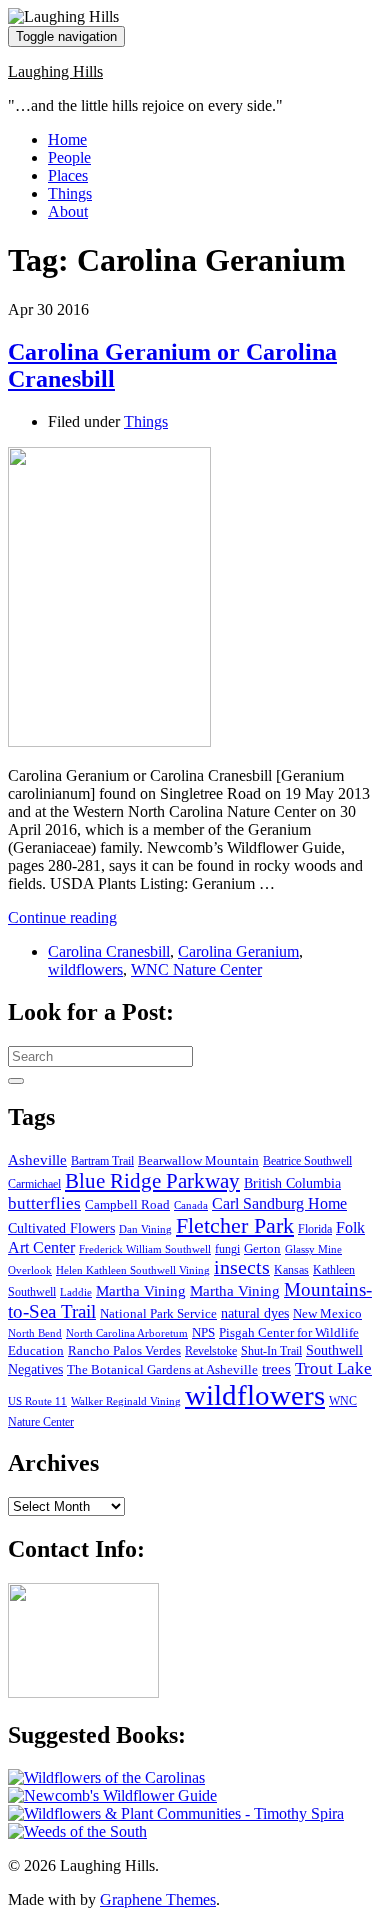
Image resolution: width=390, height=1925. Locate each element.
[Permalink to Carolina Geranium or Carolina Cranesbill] (109, 741)
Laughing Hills (55, 71)
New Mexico (327, 1314)
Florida (315, 1229)
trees (276, 1369)
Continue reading (62, 917)
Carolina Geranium (238, 951)
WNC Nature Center (196, 969)
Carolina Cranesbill (109, 951)
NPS (203, 1332)
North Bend (35, 1333)
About (68, 211)
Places (68, 175)
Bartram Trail (102, 1161)
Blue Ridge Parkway (152, 1181)
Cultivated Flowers (61, 1228)
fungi (227, 1249)
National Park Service (158, 1313)
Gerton (262, 1248)
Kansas (291, 1270)
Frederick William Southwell (145, 1249)
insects (242, 1267)
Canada (191, 1205)
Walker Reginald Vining (126, 1401)
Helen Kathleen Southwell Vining (133, 1270)
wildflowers (85, 969)
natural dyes (255, 1313)
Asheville (37, 1159)
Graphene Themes (158, 1899)
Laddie (76, 1292)
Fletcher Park (235, 1226)
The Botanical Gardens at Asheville (162, 1370)
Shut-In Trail (271, 1351)
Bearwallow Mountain (198, 1161)
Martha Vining (141, 1290)
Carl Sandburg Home (279, 1203)
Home (67, 139)
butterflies (44, 1203)
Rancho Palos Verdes (124, 1351)
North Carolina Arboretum (127, 1333)
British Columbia (292, 1183)
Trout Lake (333, 1368)
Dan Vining (145, 1229)
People (69, 157)
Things (70, 193)
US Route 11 (37, 1401)
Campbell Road (127, 1205)
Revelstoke (211, 1351)
